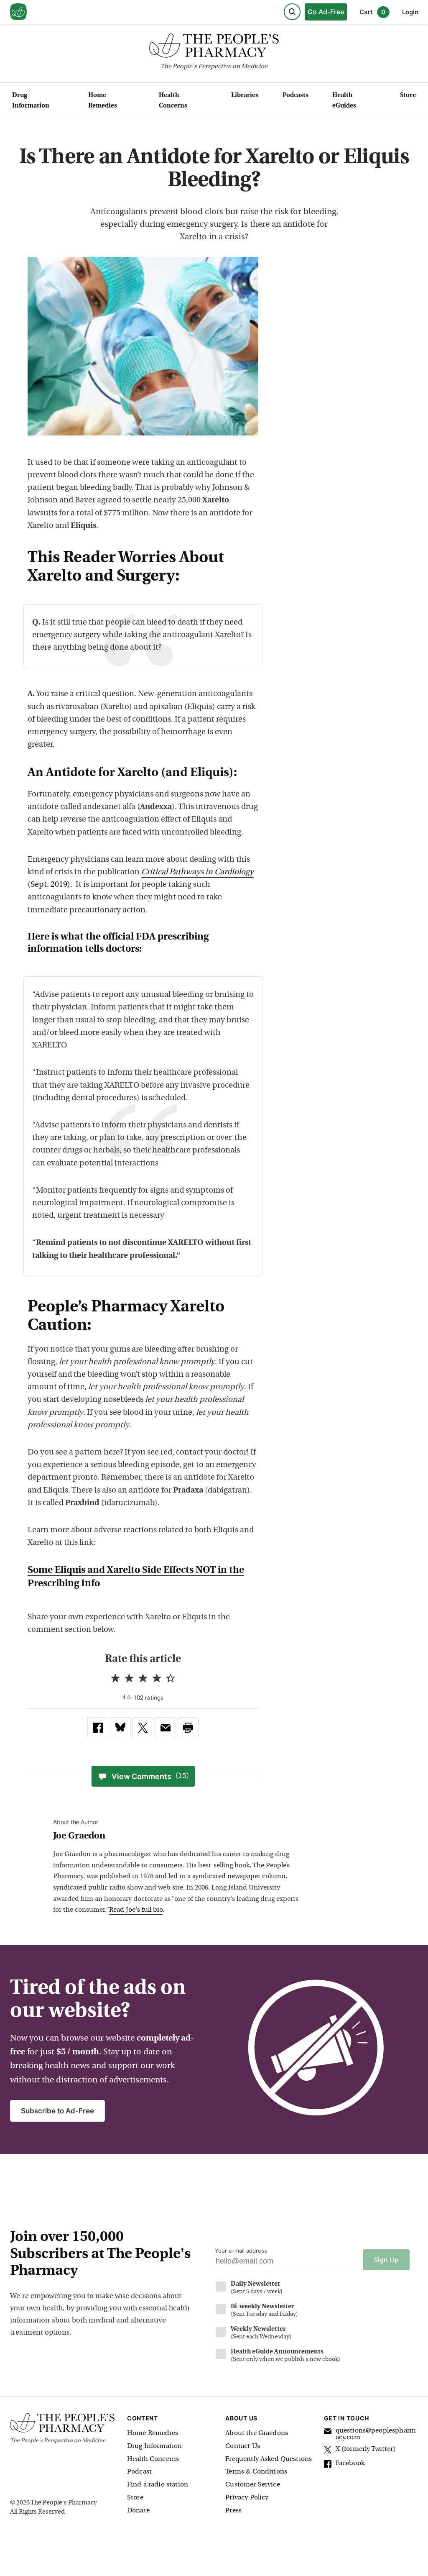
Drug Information (31, 101)
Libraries (245, 96)
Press (233, 2511)
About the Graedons (257, 2433)
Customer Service (252, 2485)
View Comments (150, 1776)
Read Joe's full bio (136, 1910)
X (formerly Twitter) (366, 2449)
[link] (98, 1728)
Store (408, 96)
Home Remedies (103, 101)
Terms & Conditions (256, 2472)
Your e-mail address (241, 2251)
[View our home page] (18, 12)
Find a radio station (158, 2485)
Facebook (350, 2463)
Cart (372, 12)
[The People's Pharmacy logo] (214, 47)
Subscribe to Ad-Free (57, 2111)
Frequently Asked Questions (269, 2459)
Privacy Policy (247, 2498)
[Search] (292, 12)
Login (410, 12)
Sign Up (386, 2260)
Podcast (139, 2472)
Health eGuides (344, 101)
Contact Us (243, 2446)
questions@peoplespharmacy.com (376, 2434)
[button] (188, 1728)
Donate (138, 2511)
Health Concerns (173, 101)
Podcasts (296, 96)
